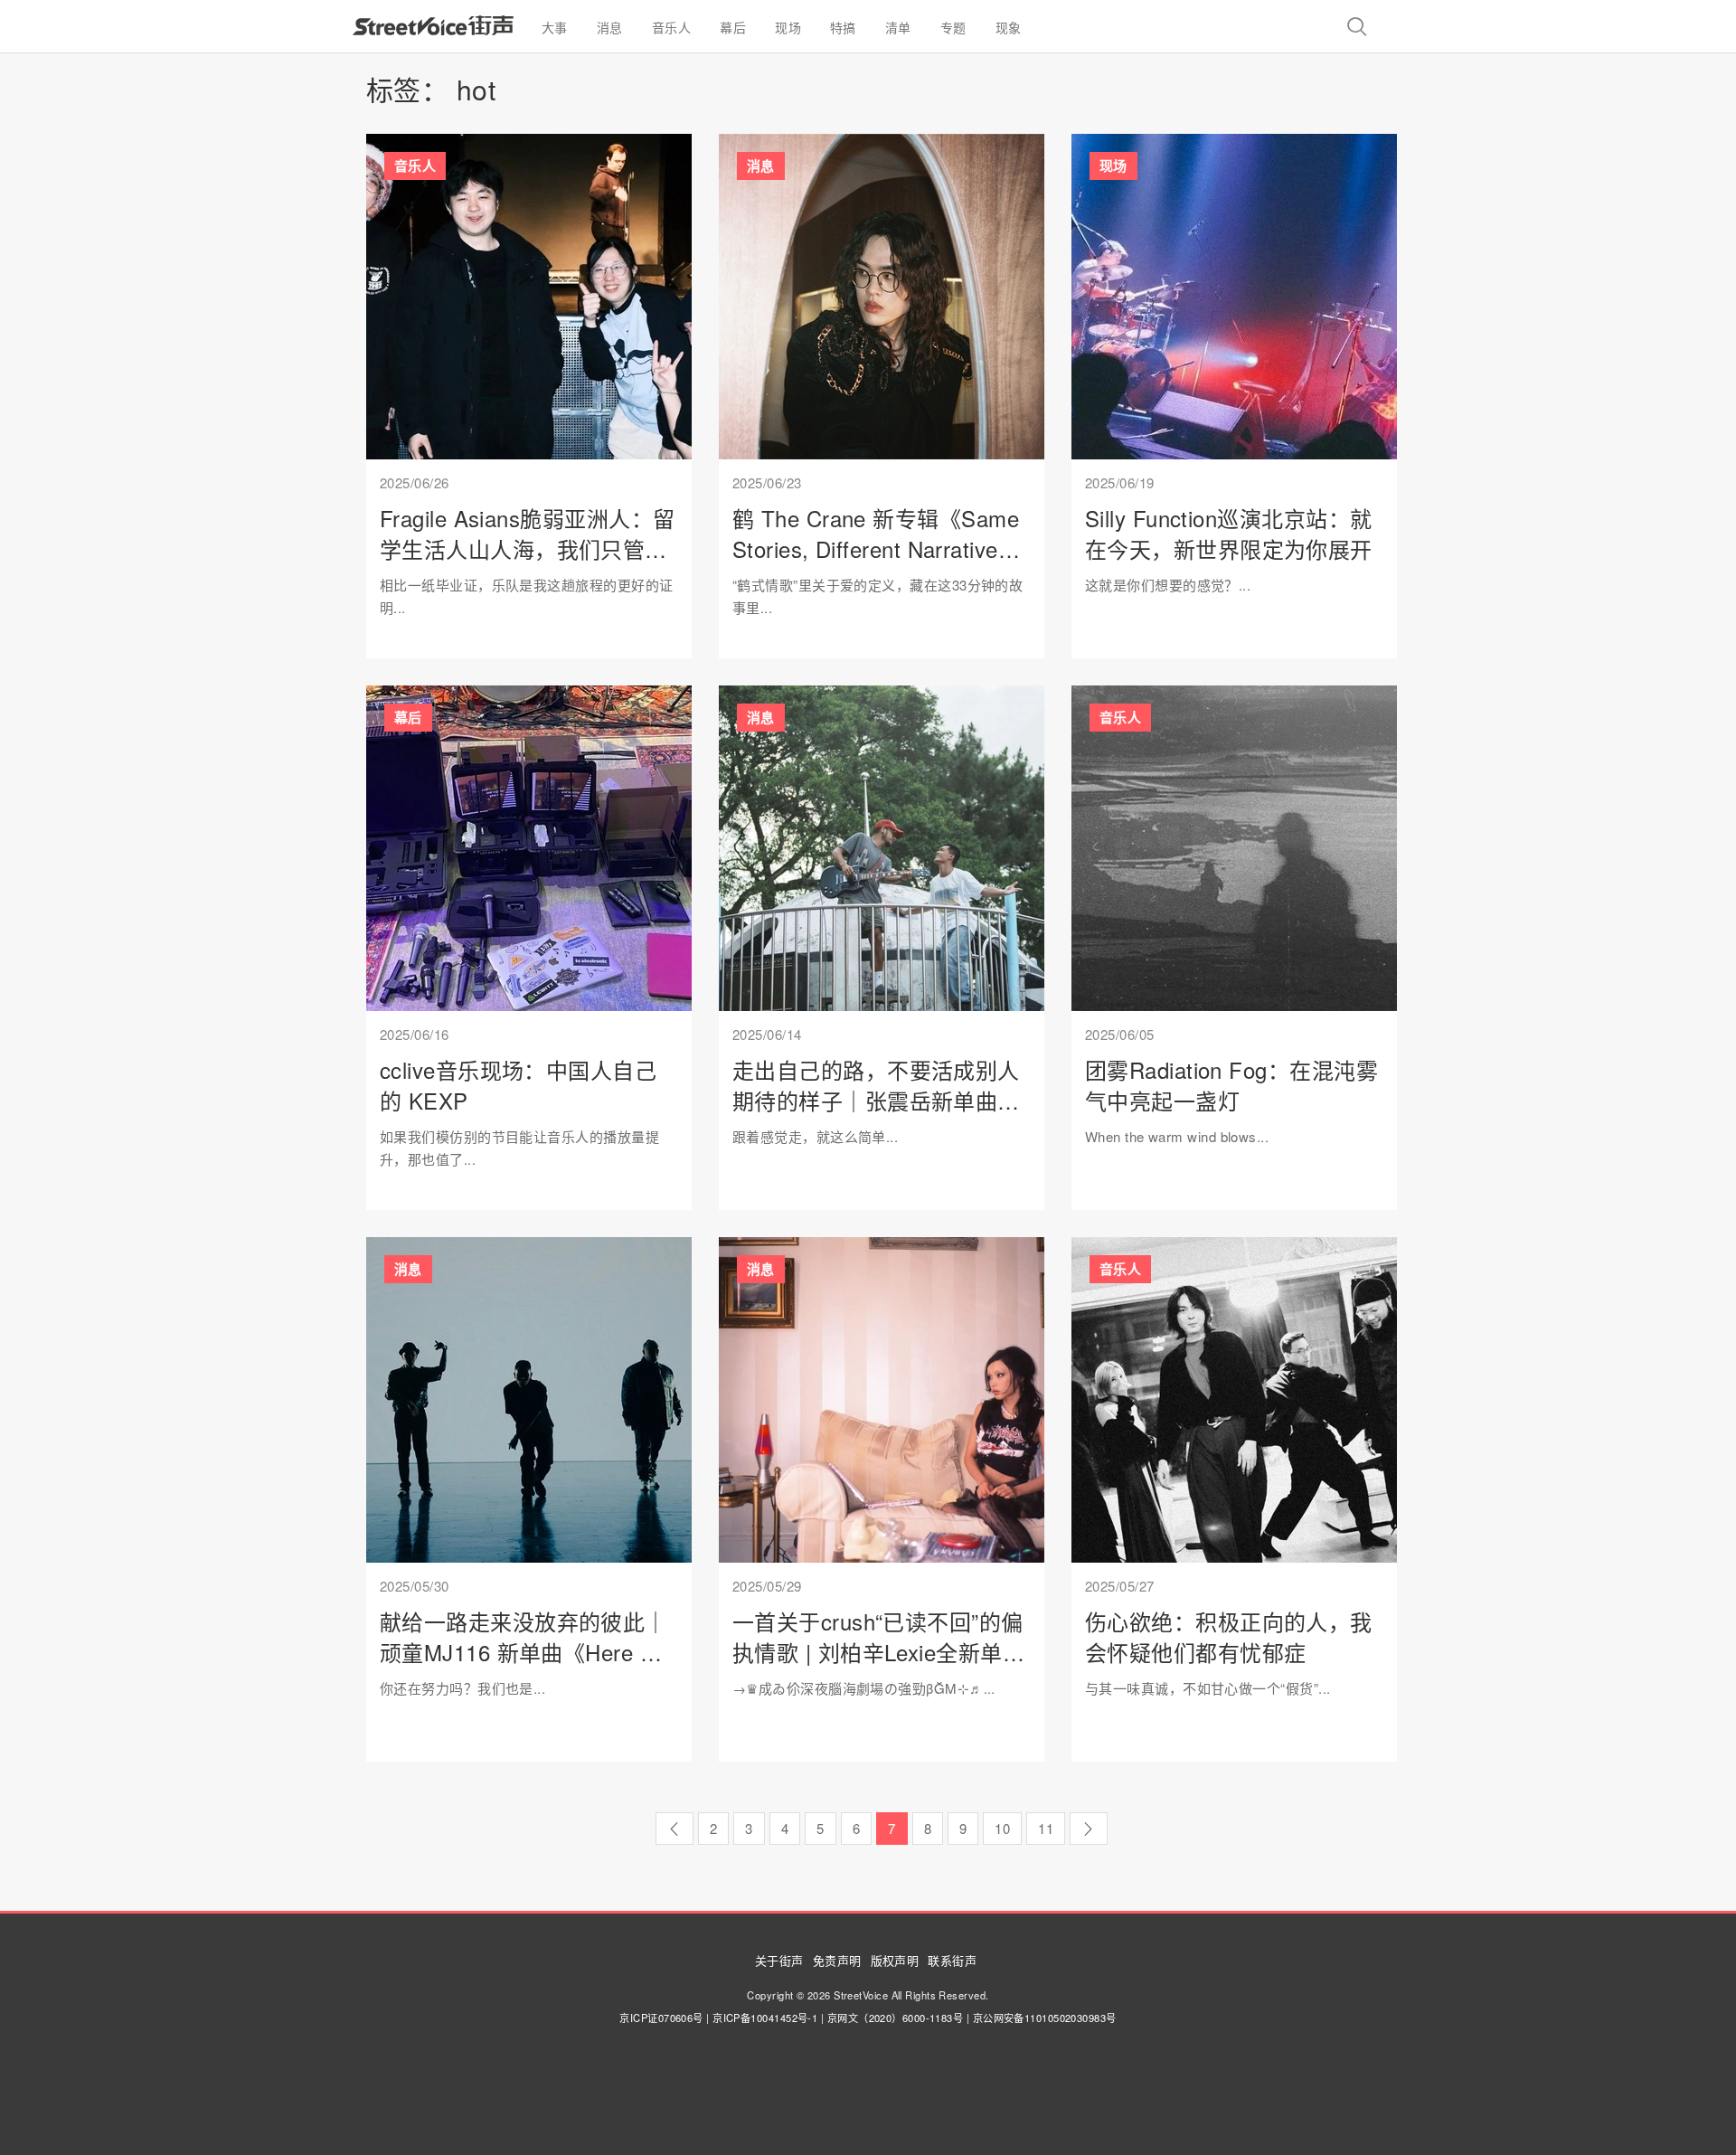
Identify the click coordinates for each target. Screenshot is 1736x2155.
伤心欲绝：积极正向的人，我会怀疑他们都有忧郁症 (1229, 1636)
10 (1002, 1828)
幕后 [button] (733, 27)
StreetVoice (433, 25)
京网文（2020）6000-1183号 (896, 2018)
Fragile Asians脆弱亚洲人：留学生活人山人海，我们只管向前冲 (527, 548)
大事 (555, 27)
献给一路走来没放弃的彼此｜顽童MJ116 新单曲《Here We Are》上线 (526, 1651)
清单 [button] (898, 27)
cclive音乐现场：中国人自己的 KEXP (518, 1085)
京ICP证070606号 (661, 2018)
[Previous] (674, 1829)
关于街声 (779, 1960)
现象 (1009, 27)
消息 (610, 27)
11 (1046, 1828)
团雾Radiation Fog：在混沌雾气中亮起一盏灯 (1231, 1085)
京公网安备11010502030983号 (1045, 2018)
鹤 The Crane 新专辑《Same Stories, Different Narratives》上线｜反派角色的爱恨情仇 (877, 548)
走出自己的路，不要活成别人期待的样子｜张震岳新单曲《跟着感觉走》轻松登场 (876, 1100)
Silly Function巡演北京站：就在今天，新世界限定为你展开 (1229, 533)
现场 (788, 27)
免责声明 (837, 1960)
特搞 (843, 27)
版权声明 (895, 1960)
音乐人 (671, 27)
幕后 (408, 717)
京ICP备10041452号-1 (765, 2018)
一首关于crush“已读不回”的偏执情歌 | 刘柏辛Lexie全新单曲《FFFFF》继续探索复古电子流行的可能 (878, 1667)
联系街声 (952, 1960)
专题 (953, 27)
